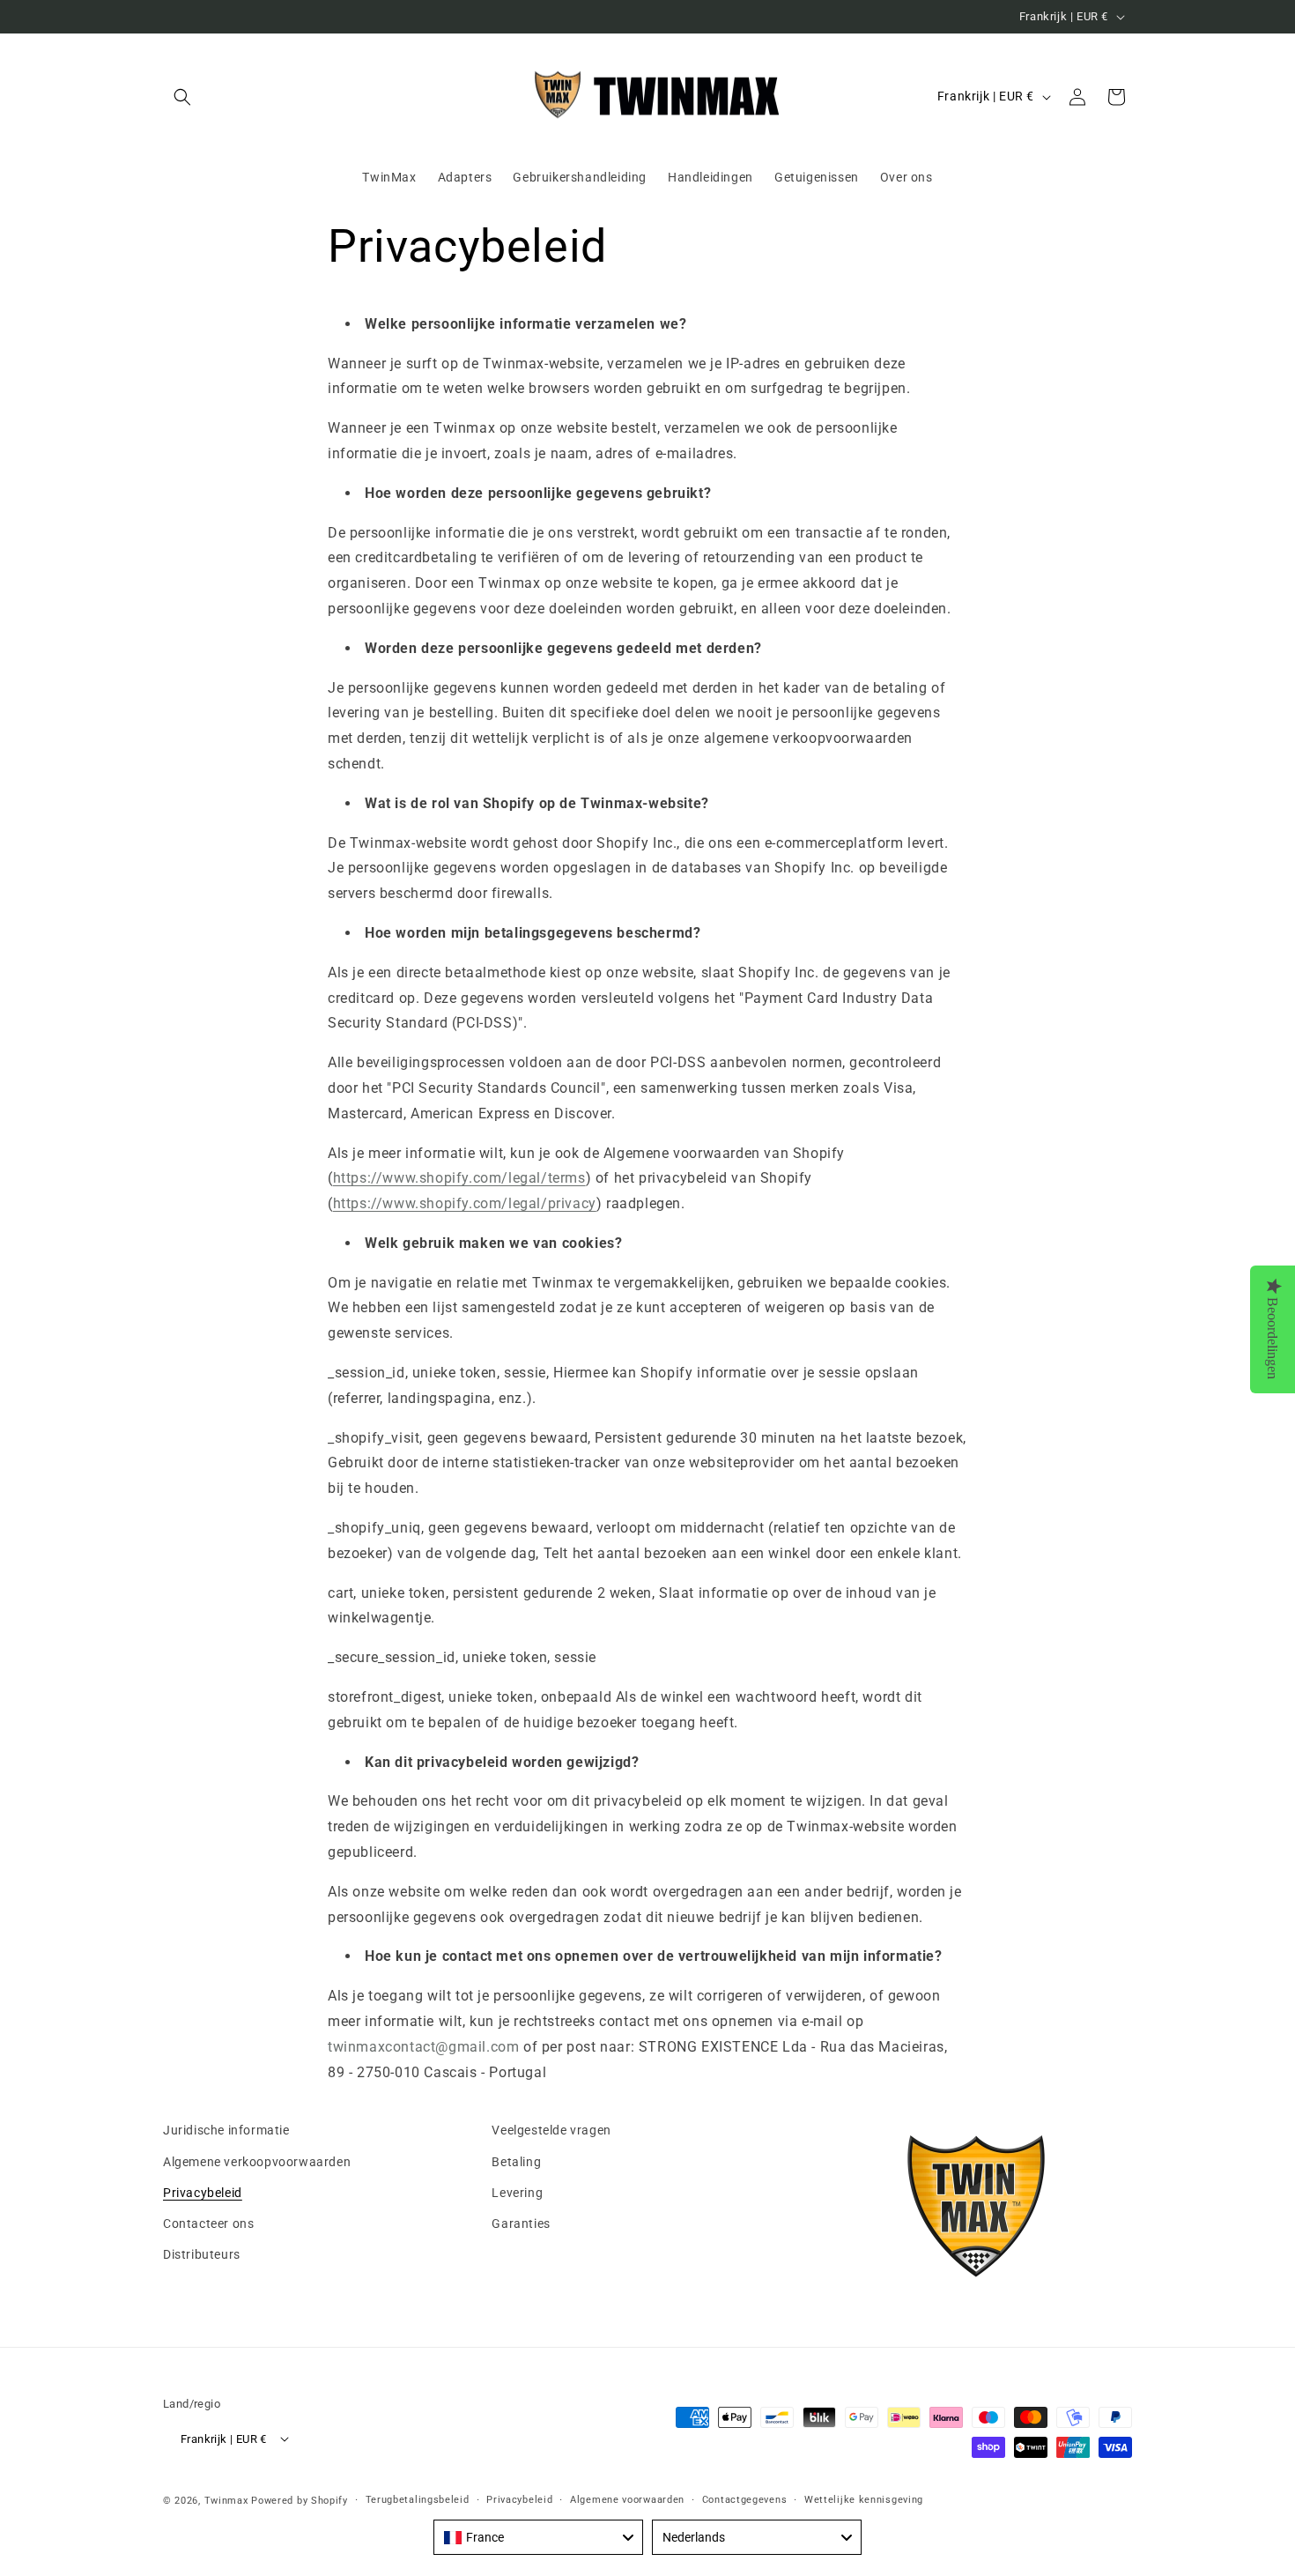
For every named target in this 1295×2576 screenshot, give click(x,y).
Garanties (521, 2223)
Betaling (516, 2161)
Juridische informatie (226, 2130)
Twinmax (226, 2500)
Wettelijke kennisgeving (864, 2499)
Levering (517, 2192)
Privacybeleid (203, 2192)
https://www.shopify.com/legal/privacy (465, 1203)
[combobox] (538, 2537)
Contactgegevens (745, 2499)
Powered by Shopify (300, 2500)
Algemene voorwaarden (627, 2499)
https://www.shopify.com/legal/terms (459, 1178)
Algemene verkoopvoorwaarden (257, 2161)
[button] (182, 97)
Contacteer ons (208, 2223)
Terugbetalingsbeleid (418, 2499)
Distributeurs (202, 2254)
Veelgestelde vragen (551, 2130)
